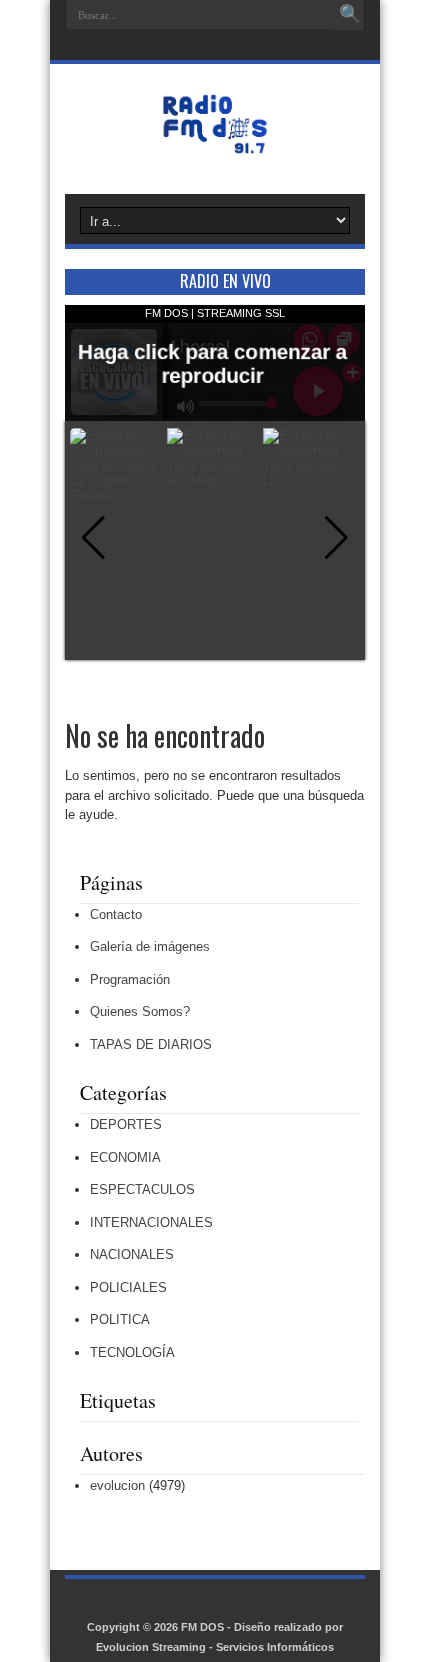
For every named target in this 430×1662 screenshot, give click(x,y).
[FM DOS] (215, 144)
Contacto (116, 914)
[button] (336, 538)
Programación (130, 979)
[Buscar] (350, 15)
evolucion (117, 1485)
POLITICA (120, 1319)
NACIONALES (132, 1254)
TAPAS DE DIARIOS (151, 1044)
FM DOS (202, 1627)
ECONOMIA (125, 1157)
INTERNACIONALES (151, 1222)
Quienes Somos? (140, 1011)
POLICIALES (128, 1287)
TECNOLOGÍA (132, 1352)
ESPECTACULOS (142, 1189)
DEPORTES (126, 1124)
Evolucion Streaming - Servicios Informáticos (215, 1647)
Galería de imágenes (150, 946)
